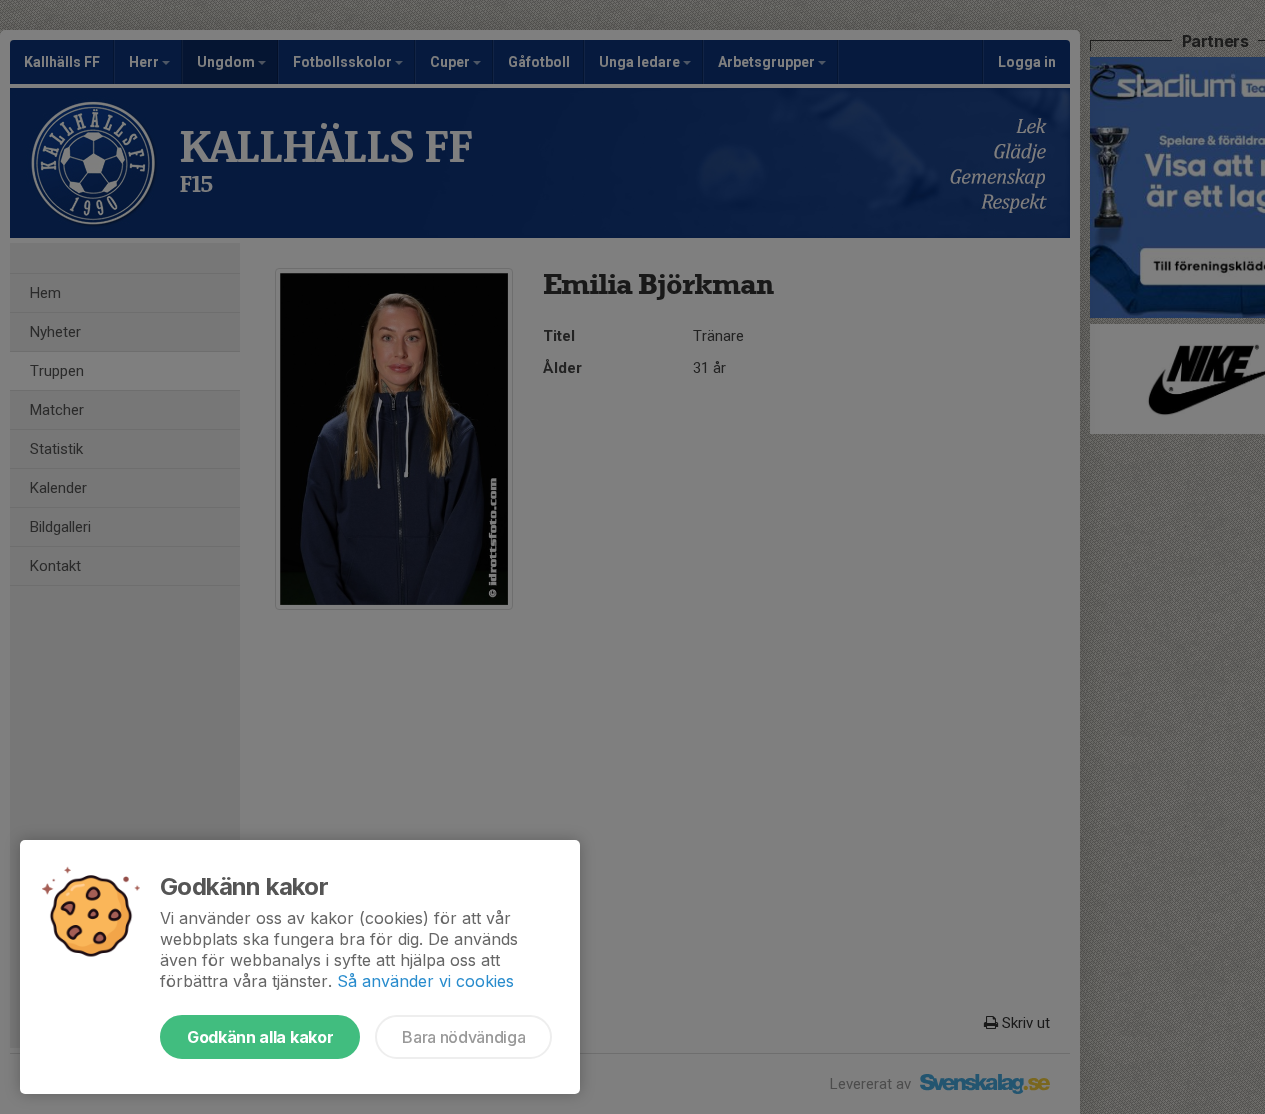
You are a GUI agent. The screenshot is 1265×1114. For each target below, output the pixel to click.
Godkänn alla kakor (260, 1037)
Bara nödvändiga (463, 1037)
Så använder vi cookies (425, 981)
